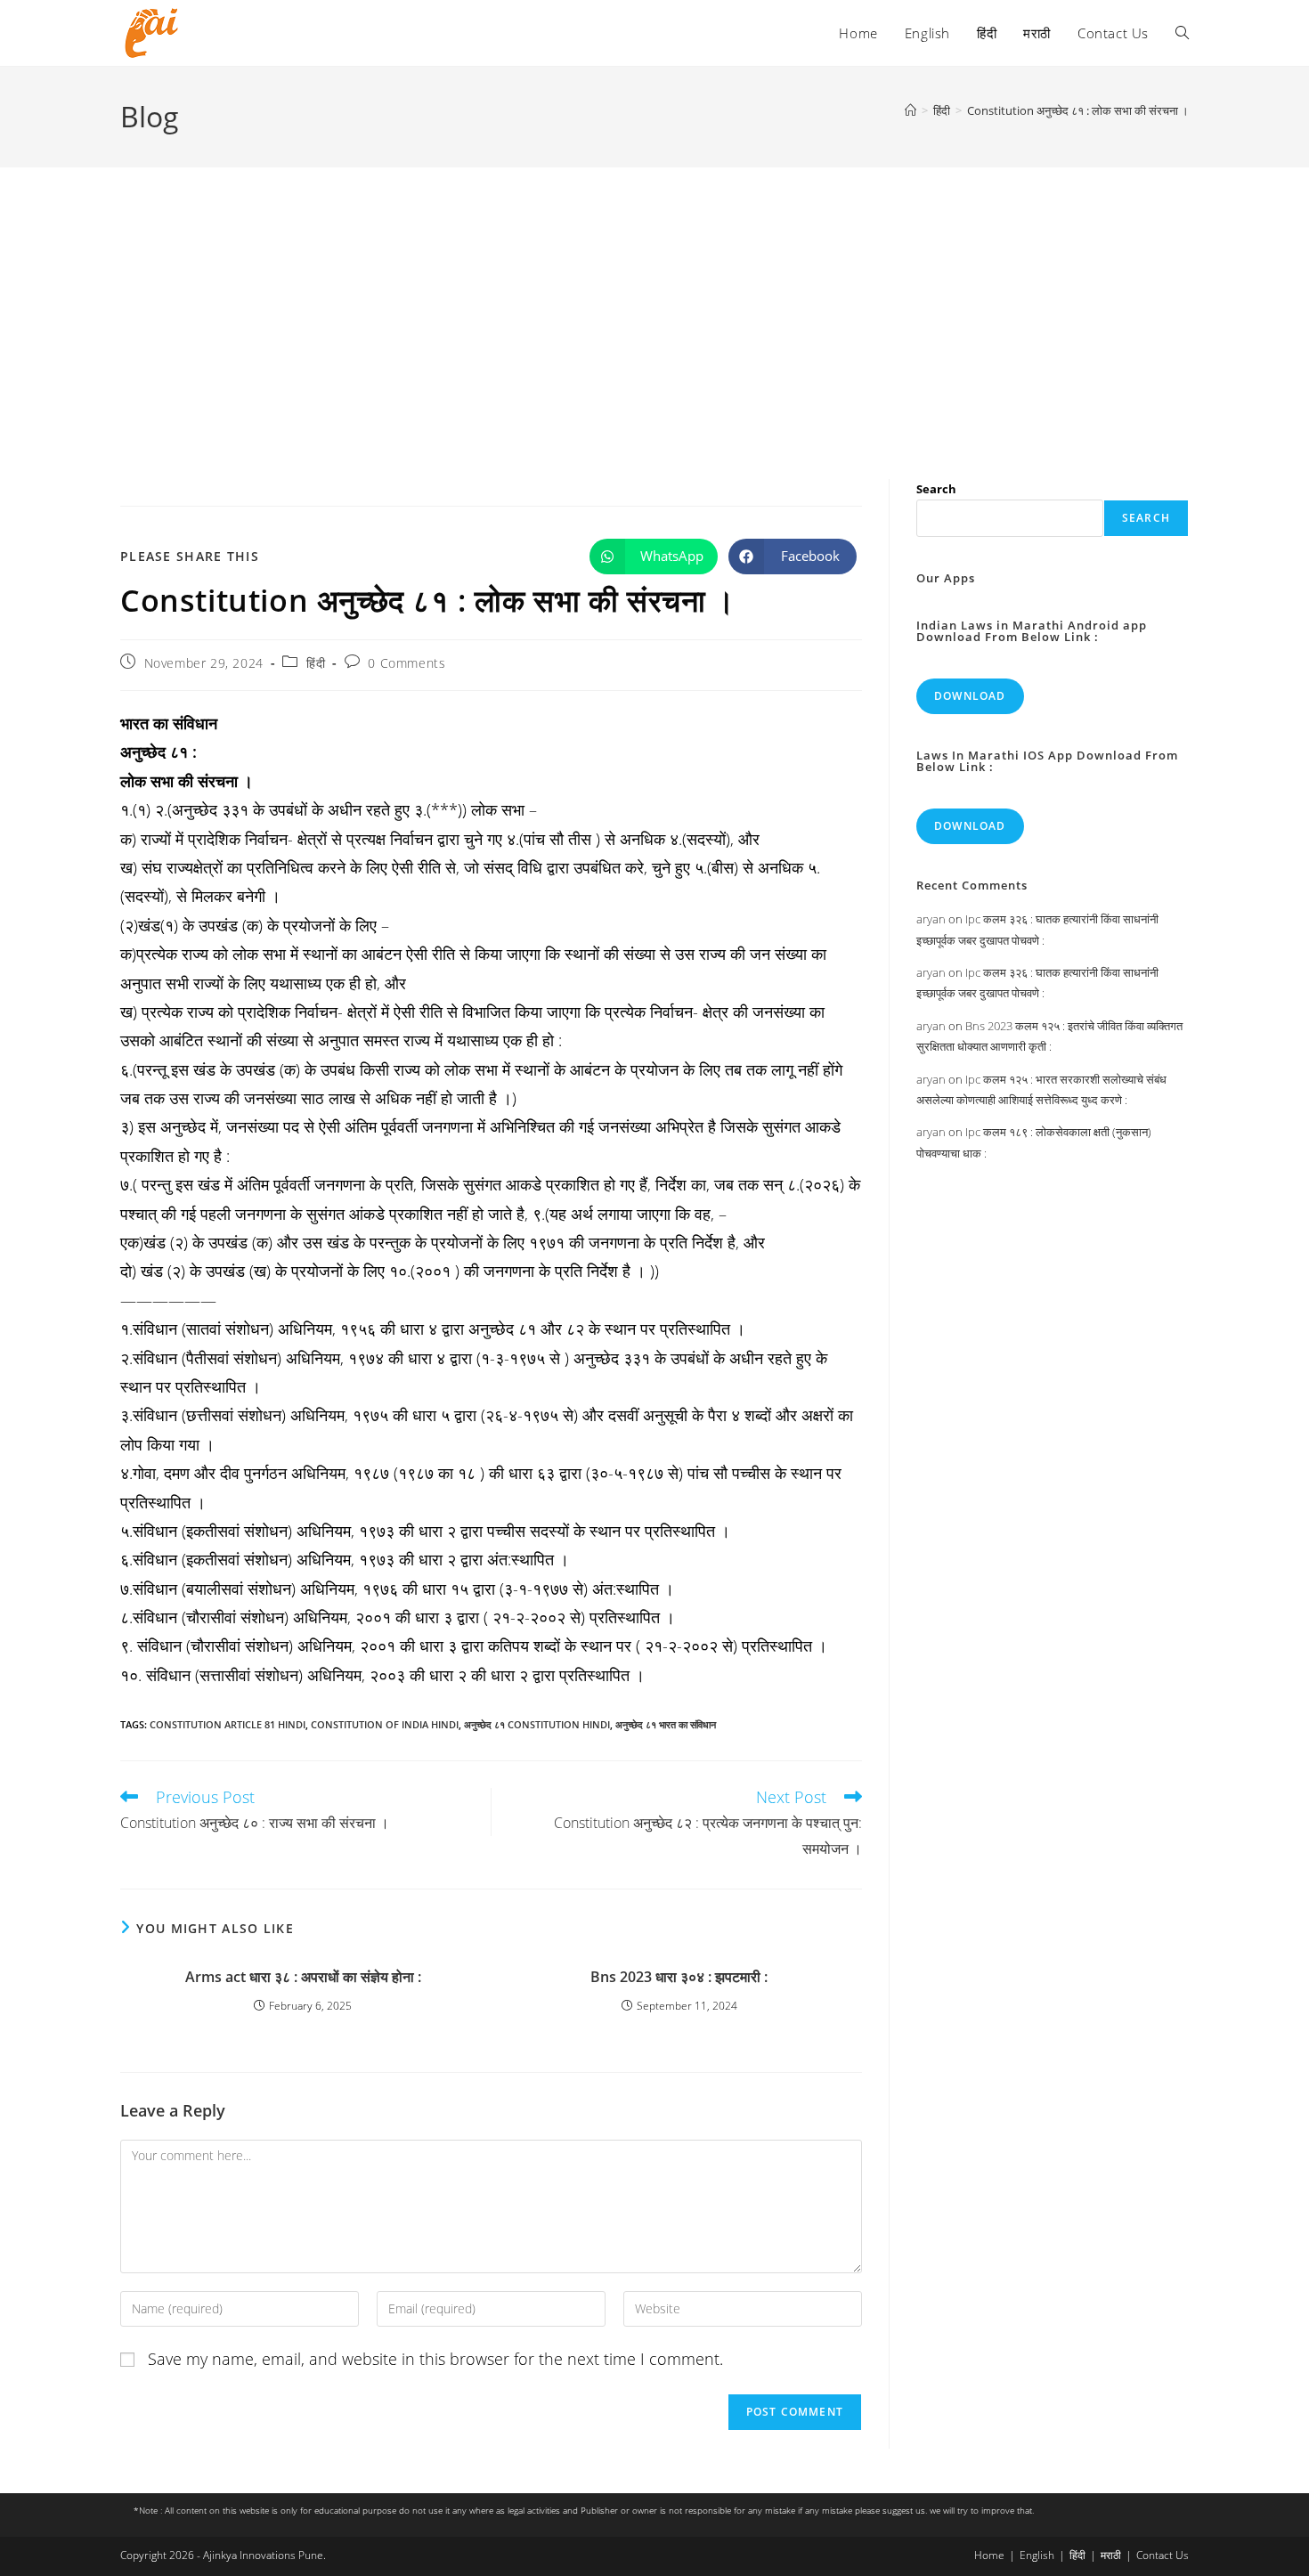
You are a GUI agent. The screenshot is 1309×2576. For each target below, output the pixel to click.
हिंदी (316, 663)
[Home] (911, 110)
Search (936, 489)
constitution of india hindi (385, 1724)
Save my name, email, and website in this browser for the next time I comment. (435, 2359)
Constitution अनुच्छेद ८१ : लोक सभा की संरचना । (1078, 110)
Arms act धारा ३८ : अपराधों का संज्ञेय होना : (303, 1977)
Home (989, 2555)
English (1037, 2555)
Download (970, 696)
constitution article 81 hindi (228, 1724)
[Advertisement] (654, 301)
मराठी (1111, 2555)
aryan (931, 919)
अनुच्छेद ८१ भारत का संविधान (666, 1724)
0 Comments (407, 663)
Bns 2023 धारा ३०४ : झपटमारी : (679, 1977)
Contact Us (1163, 2555)
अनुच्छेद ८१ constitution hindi (537, 1724)
